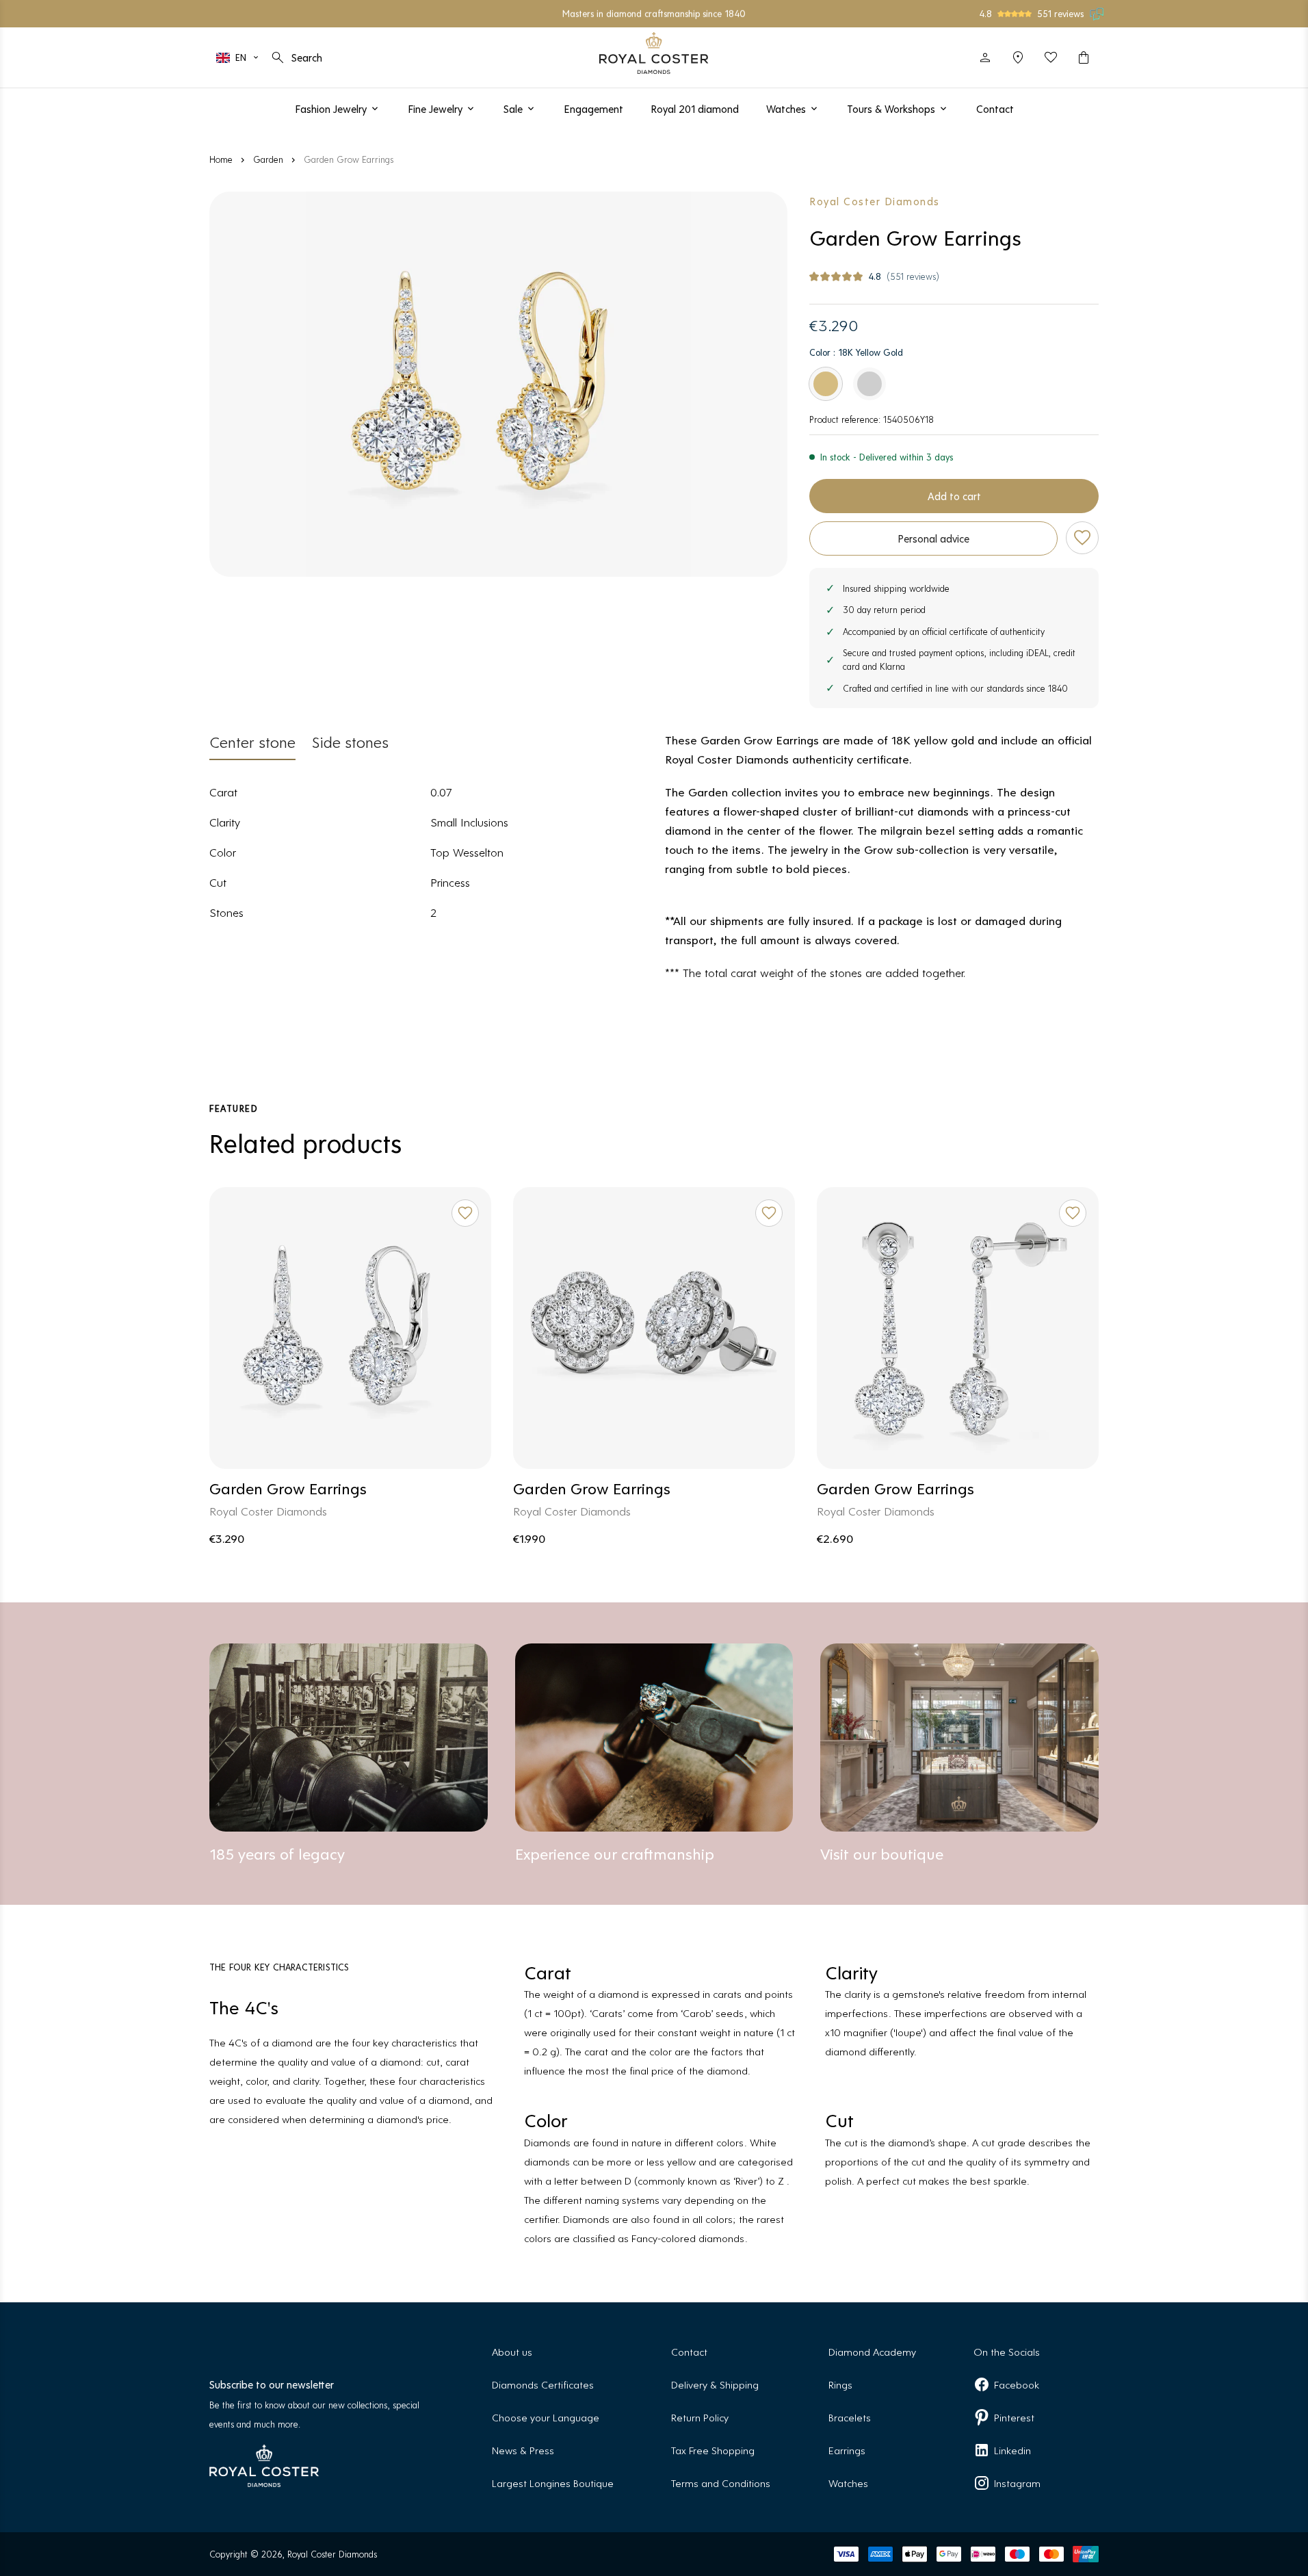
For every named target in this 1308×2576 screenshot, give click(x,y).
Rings (840, 2384)
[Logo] (654, 53)
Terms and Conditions (721, 2483)
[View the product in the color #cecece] (869, 384)
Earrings (847, 2450)
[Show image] (498, 384)
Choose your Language (546, 2417)
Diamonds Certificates (543, 2384)
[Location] (1018, 57)
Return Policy (700, 2417)
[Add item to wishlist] (1082, 538)
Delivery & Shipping (715, 2384)
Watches (848, 2483)
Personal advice (933, 538)
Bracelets (850, 2417)
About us (512, 2351)
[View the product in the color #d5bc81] (826, 384)
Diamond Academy (872, 2351)
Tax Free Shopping (713, 2450)
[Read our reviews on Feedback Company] (1097, 14)
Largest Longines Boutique (553, 2483)
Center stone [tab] (252, 741)
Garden (268, 159)
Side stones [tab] (350, 741)
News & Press (523, 2450)
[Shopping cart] (1084, 57)
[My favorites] (1051, 57)
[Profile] (985, 57)
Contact (689, 2351)
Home (221, 159)
